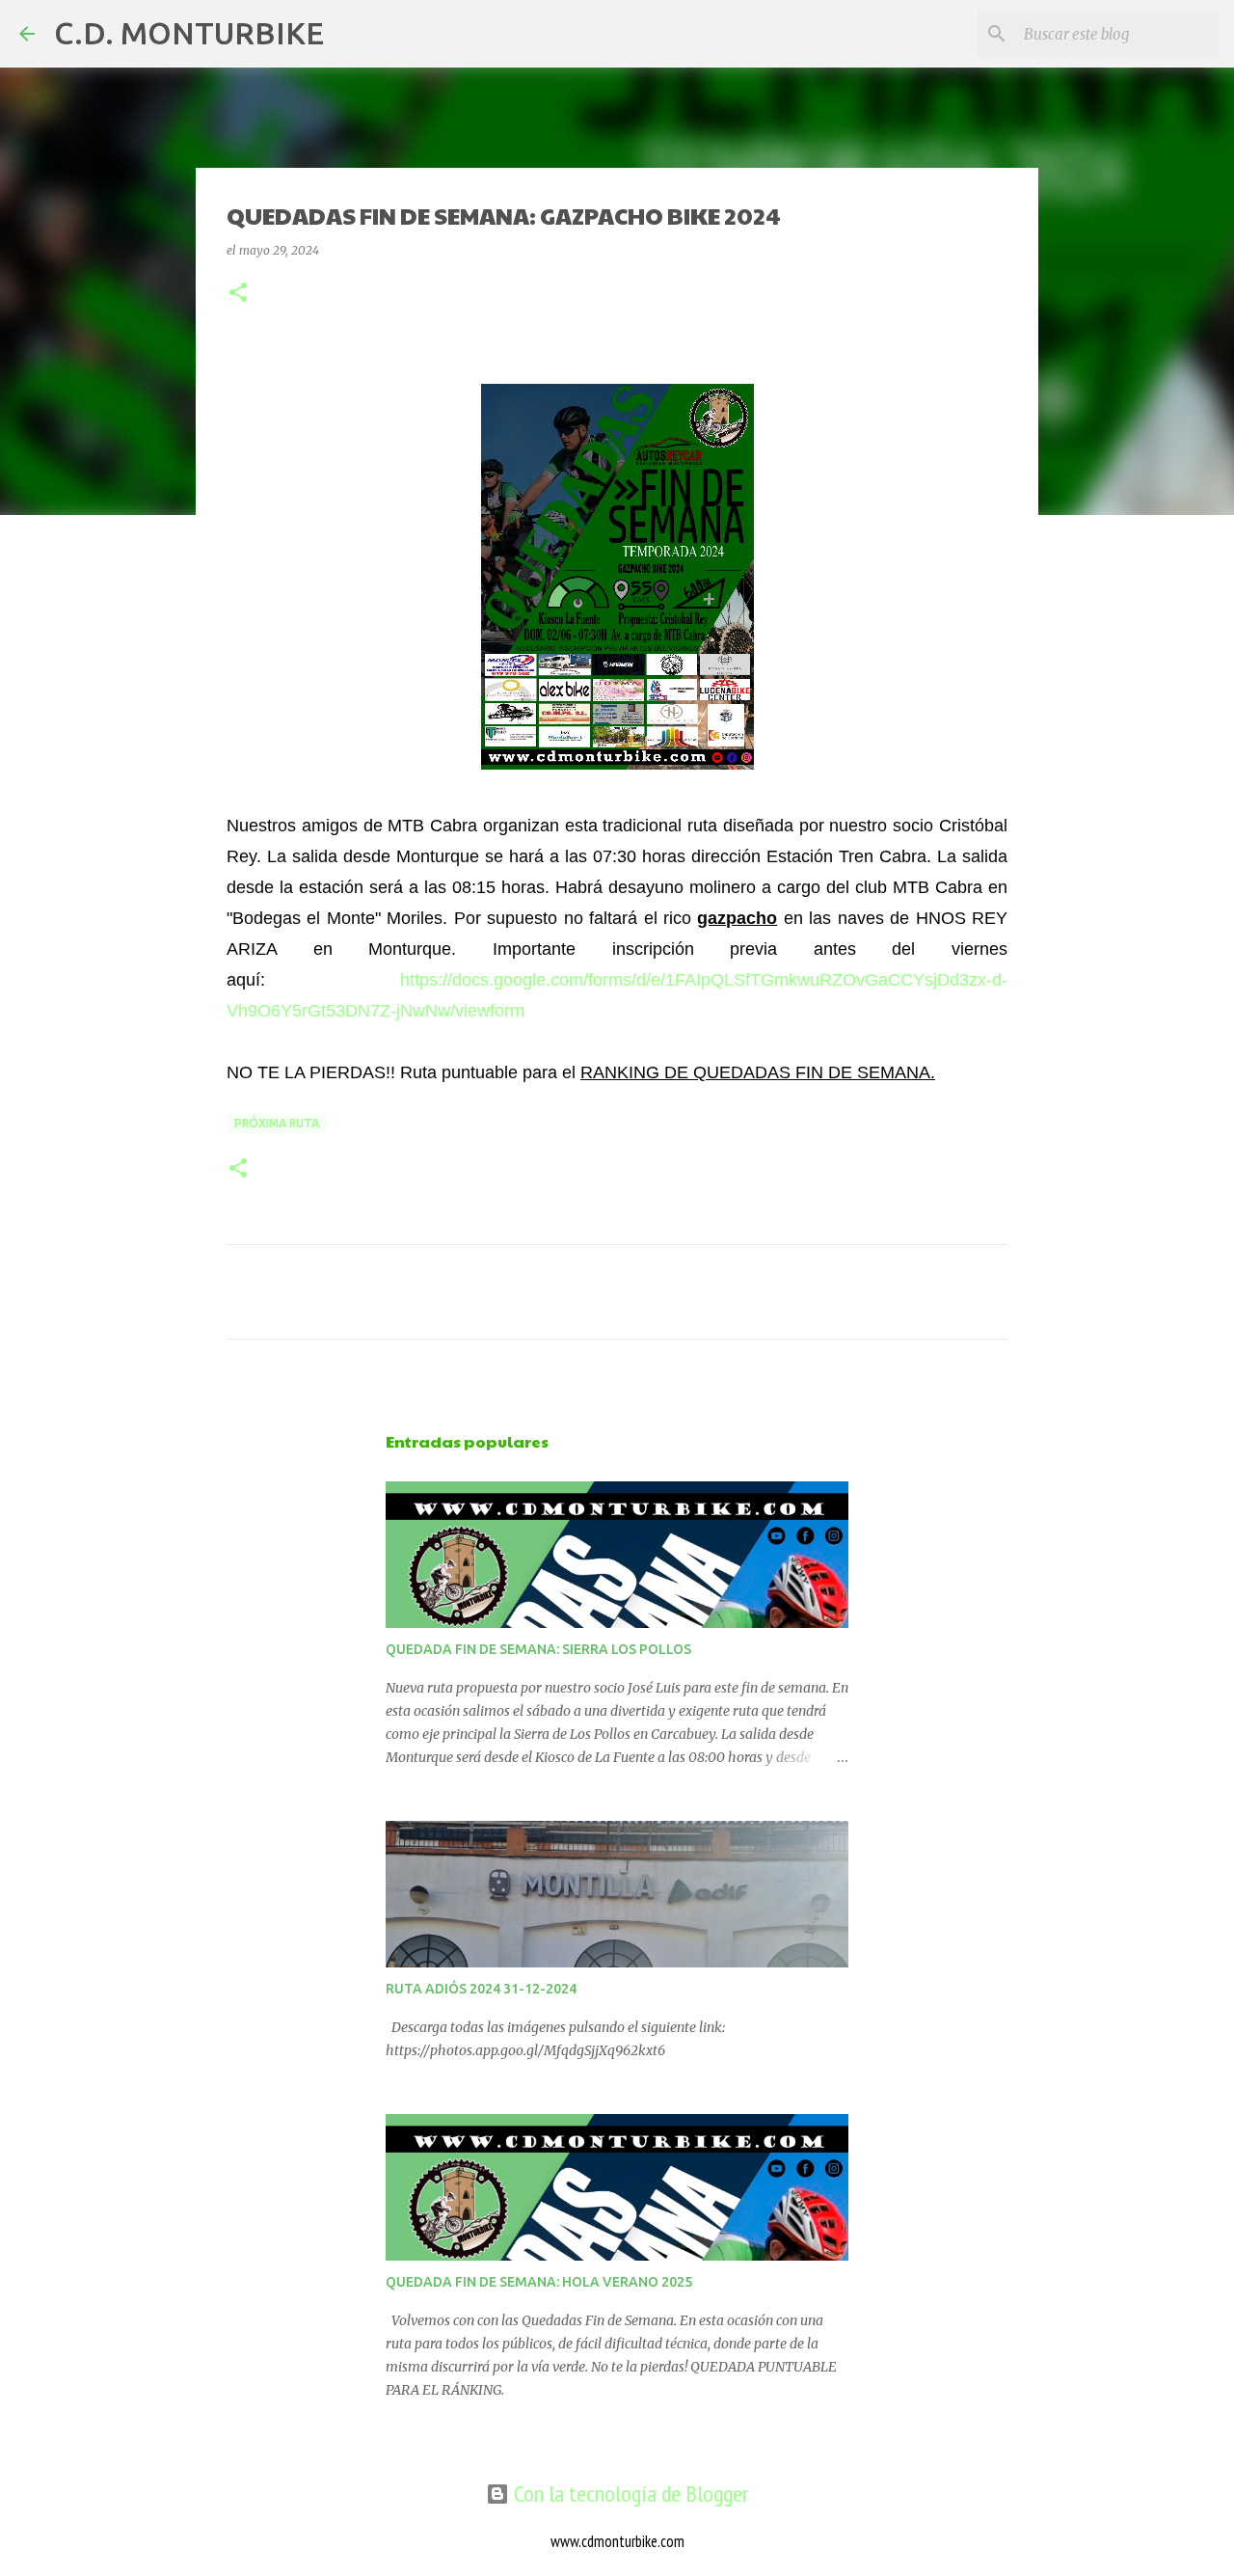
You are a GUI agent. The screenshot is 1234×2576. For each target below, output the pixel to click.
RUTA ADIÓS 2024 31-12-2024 (481, 1989)
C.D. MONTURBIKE (189, 33)
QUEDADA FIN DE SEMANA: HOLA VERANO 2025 (539, 2282)
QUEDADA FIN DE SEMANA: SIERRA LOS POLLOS (538, 1649)
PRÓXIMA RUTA (277, 1123)
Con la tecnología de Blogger (629, 2494)
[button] (238, 294)
